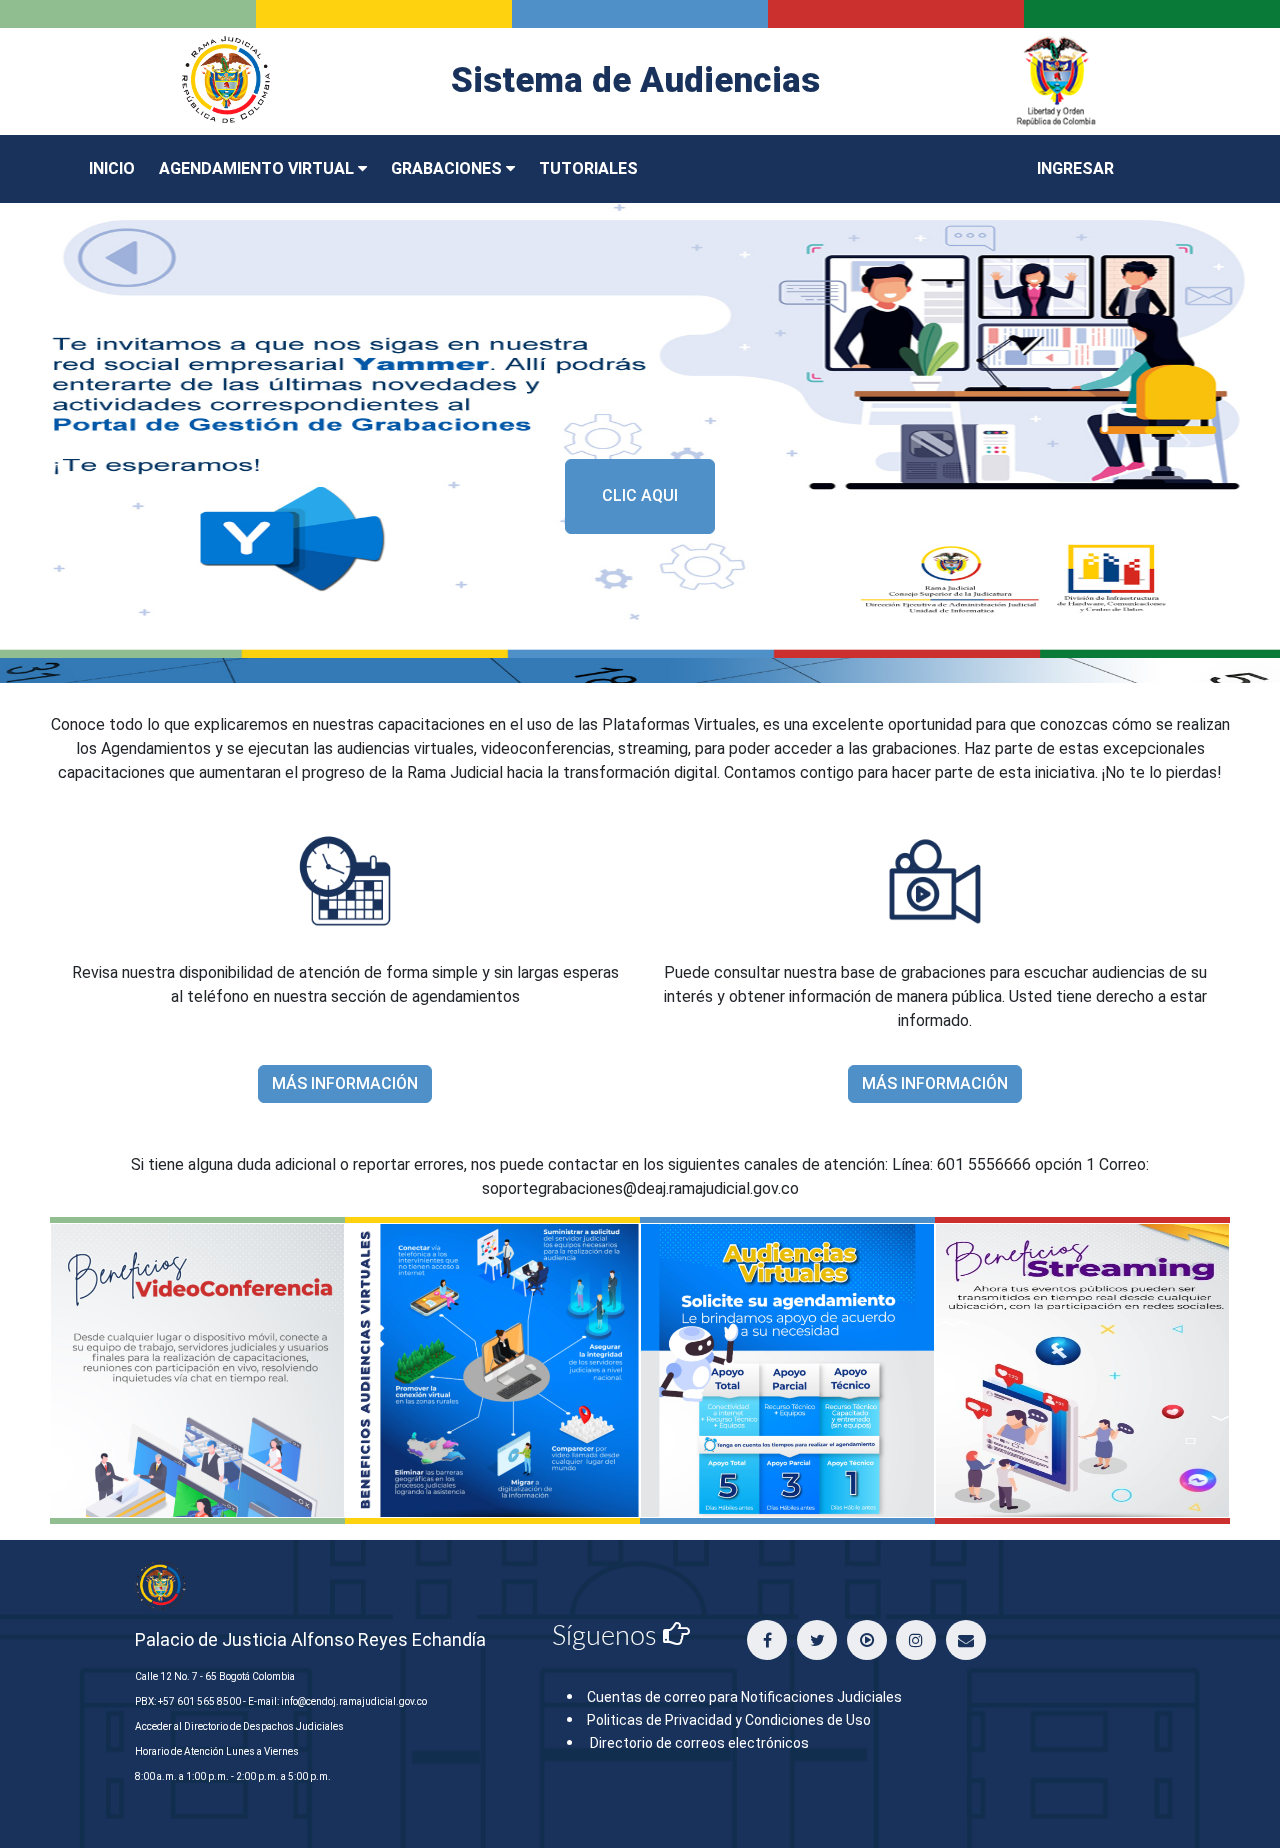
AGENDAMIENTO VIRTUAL (258, 168)
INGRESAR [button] (1075, 168)
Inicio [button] (112, 168)
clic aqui (640, 495)
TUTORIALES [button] (588, 168)
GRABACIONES (448, 168)
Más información (345, 1083)
